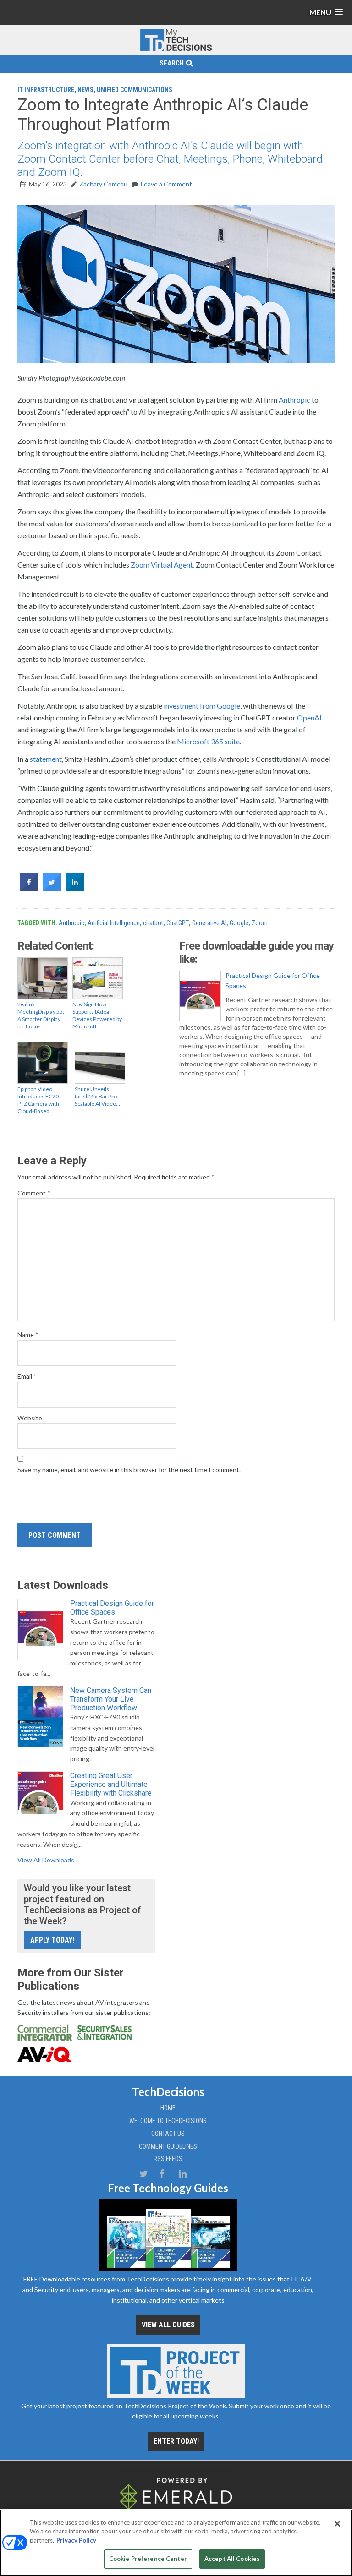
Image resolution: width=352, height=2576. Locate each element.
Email (27, 1376)
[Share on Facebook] (29, 889)
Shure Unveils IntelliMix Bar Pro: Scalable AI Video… (97, 1096)
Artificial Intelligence (114, 923)
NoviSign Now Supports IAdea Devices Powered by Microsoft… (97, 1015)
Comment (34, 1193)
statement (46, 759)
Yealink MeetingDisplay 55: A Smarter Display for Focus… (41, 1015)
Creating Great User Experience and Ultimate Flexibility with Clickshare (111, 1784)
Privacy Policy (76, 2540)
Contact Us (168, 2134)
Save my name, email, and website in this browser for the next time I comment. (129, 1470)
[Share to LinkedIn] (75, 889)
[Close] (337, 2524)
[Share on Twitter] (52, 889)
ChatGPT (178, 923)
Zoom (260, 923)
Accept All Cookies (232, 2559)
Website (30, 1418)
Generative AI (209, 923)
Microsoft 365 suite (208, 741)
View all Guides (168, 2325)
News (85, 90)
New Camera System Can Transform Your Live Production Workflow (111, 1699)
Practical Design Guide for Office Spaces (273, 980)
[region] (176, 2543)
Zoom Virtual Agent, (162, 565)
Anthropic (294, 400)
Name (28, 1334)
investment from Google (201, 706)
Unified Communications (135, 90)
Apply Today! (52, 1940)
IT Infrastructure (46, 90)
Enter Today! (176, 2441)
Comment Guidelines (168, 2146)
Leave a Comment (166, 184)
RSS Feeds (168, 2159)
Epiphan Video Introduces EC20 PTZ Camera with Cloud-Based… (38, 1100)
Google (239, 923)
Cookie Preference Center (148, 2559)
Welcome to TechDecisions (168, 2121)
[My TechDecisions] (176, 49)
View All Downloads (46, 1860)
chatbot (153, 923)
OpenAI (309, 718)
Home (168, 2108)
